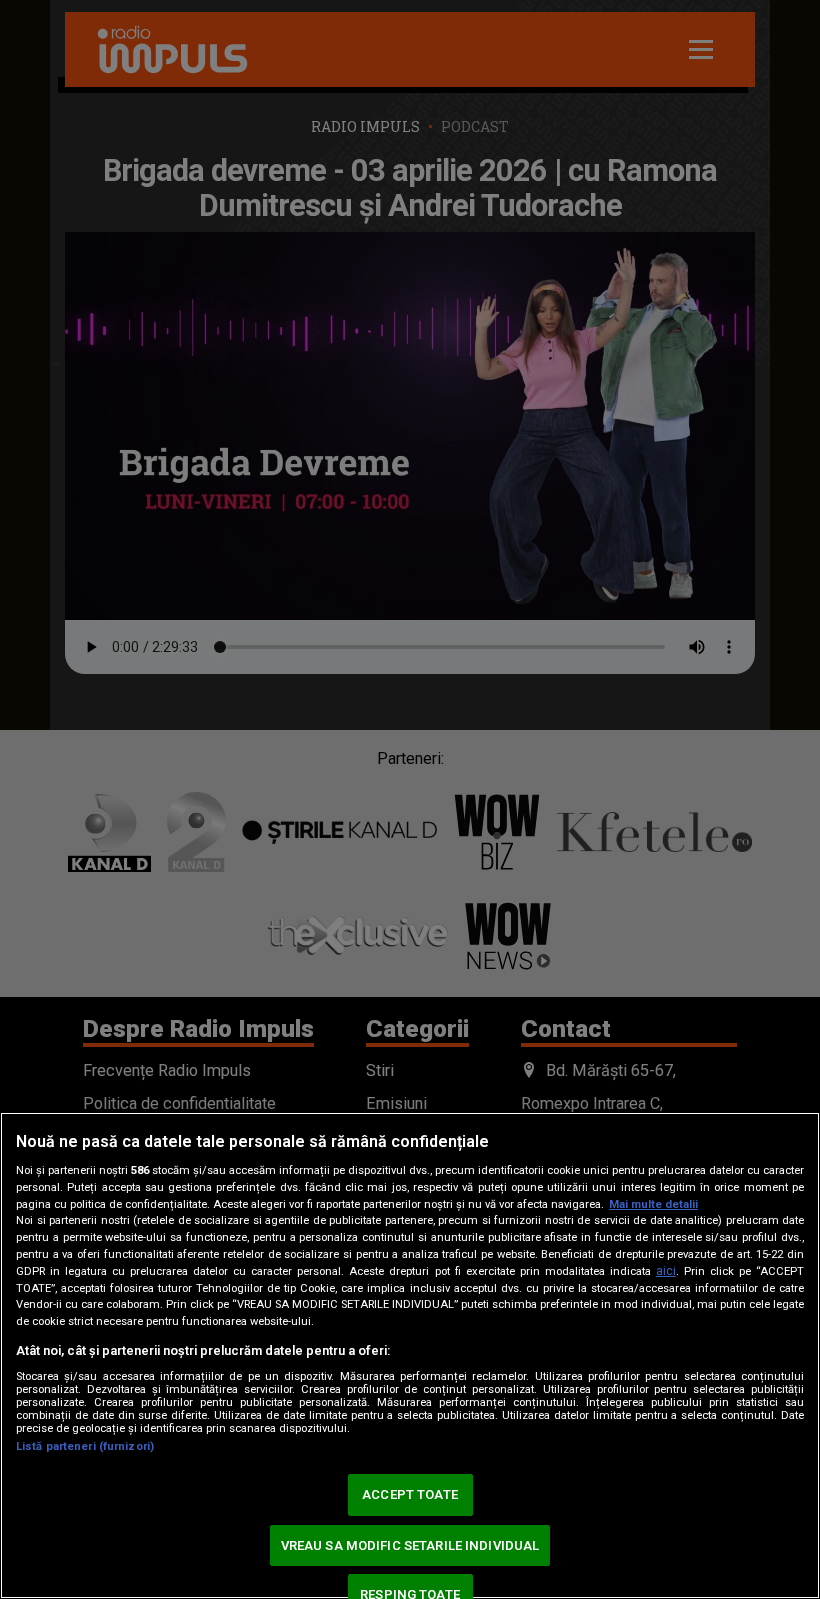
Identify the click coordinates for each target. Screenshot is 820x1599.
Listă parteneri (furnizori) (85, 1446)
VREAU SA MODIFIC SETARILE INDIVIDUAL (410, 1545)
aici (666, 1271)
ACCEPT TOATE (410, 1494)
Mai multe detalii (653, 1204)
